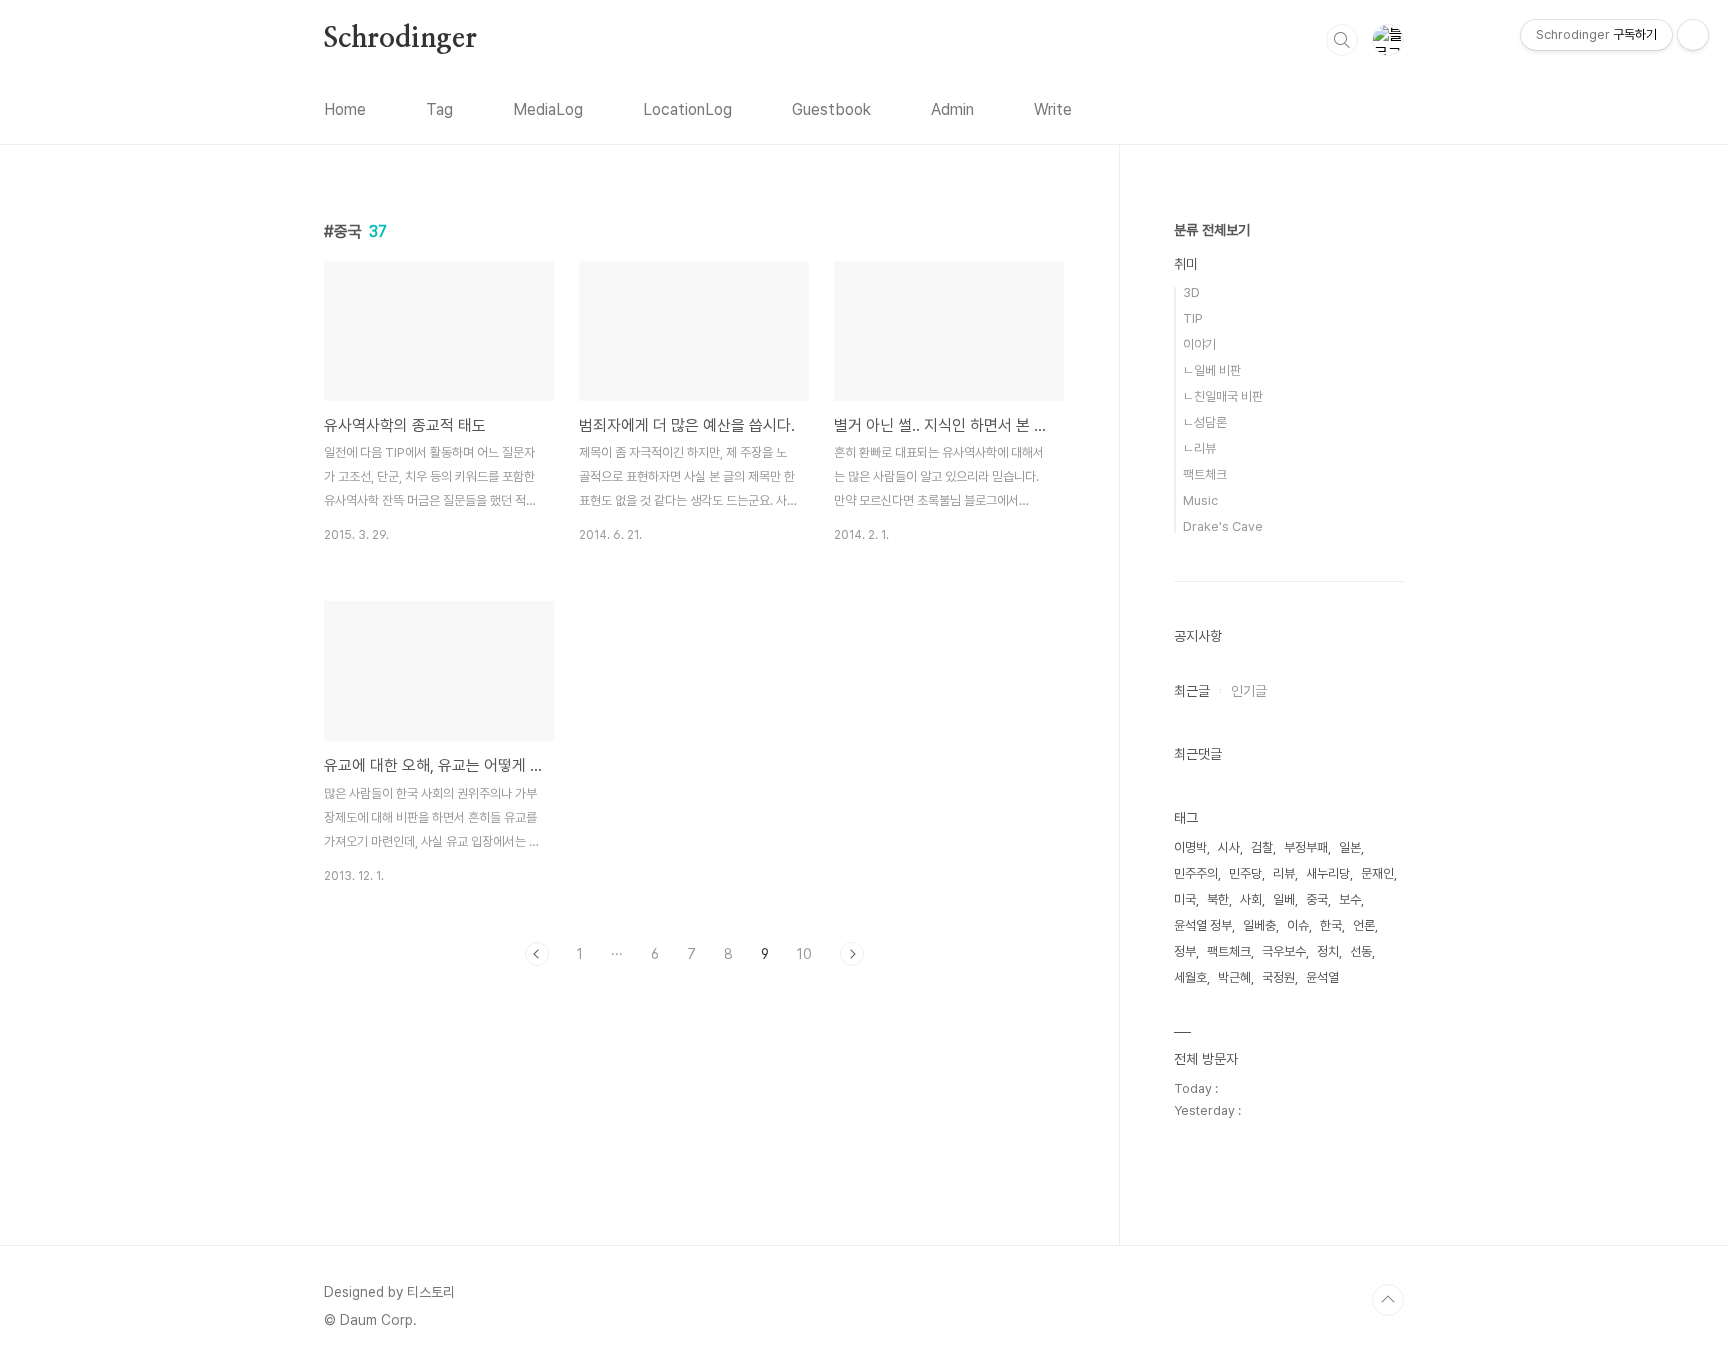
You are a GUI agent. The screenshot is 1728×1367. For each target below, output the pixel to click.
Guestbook (831, 109)
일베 (1284, 899)
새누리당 (1328, 873)
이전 (537, 954)
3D (1191, 292)
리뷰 (1284, 873)
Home (345, 109)
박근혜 (1234, 977)
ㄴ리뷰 (1199, 448)
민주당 (1245, 873)
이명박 (1190, 847)
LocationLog (687, 109)
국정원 (1278, 977)
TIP (1193, 318)
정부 (1185, 951)
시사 (1229, 847)
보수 (1350, 899)
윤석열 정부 (1203, 925)
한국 (1331, 925)
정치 (1328, 951)
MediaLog (548, 109)
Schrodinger (400, 39)
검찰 (1262, 847)
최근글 (1192, 691)
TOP (1388, 1300)
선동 (1361, 951)
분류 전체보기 (1212, 230)
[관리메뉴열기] (1693, 35)
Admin (952, 109)
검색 (1342, 40)
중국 (1317, 899)
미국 (1185, 899)
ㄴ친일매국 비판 (1223, 396)
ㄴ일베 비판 (1212, 370)
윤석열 (1322, 977)
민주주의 (1196, 873)
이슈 (1298, 925)
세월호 (1190, 977)
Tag (439, 109)
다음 (852, 954)
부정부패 (1306, 847)
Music (1200, 500)
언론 (1364, 925)
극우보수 (1284, 951)
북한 (1218, 899)
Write (1053, 109)
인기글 (1249, 691)
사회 (1251, 899)
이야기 (1199, 344)
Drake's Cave (1223, 526)
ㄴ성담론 (1205, 422)
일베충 (1259, 925)
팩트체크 (1205, 474)
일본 (1350, 847)
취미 (1186, 264)
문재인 (1377, 873)
